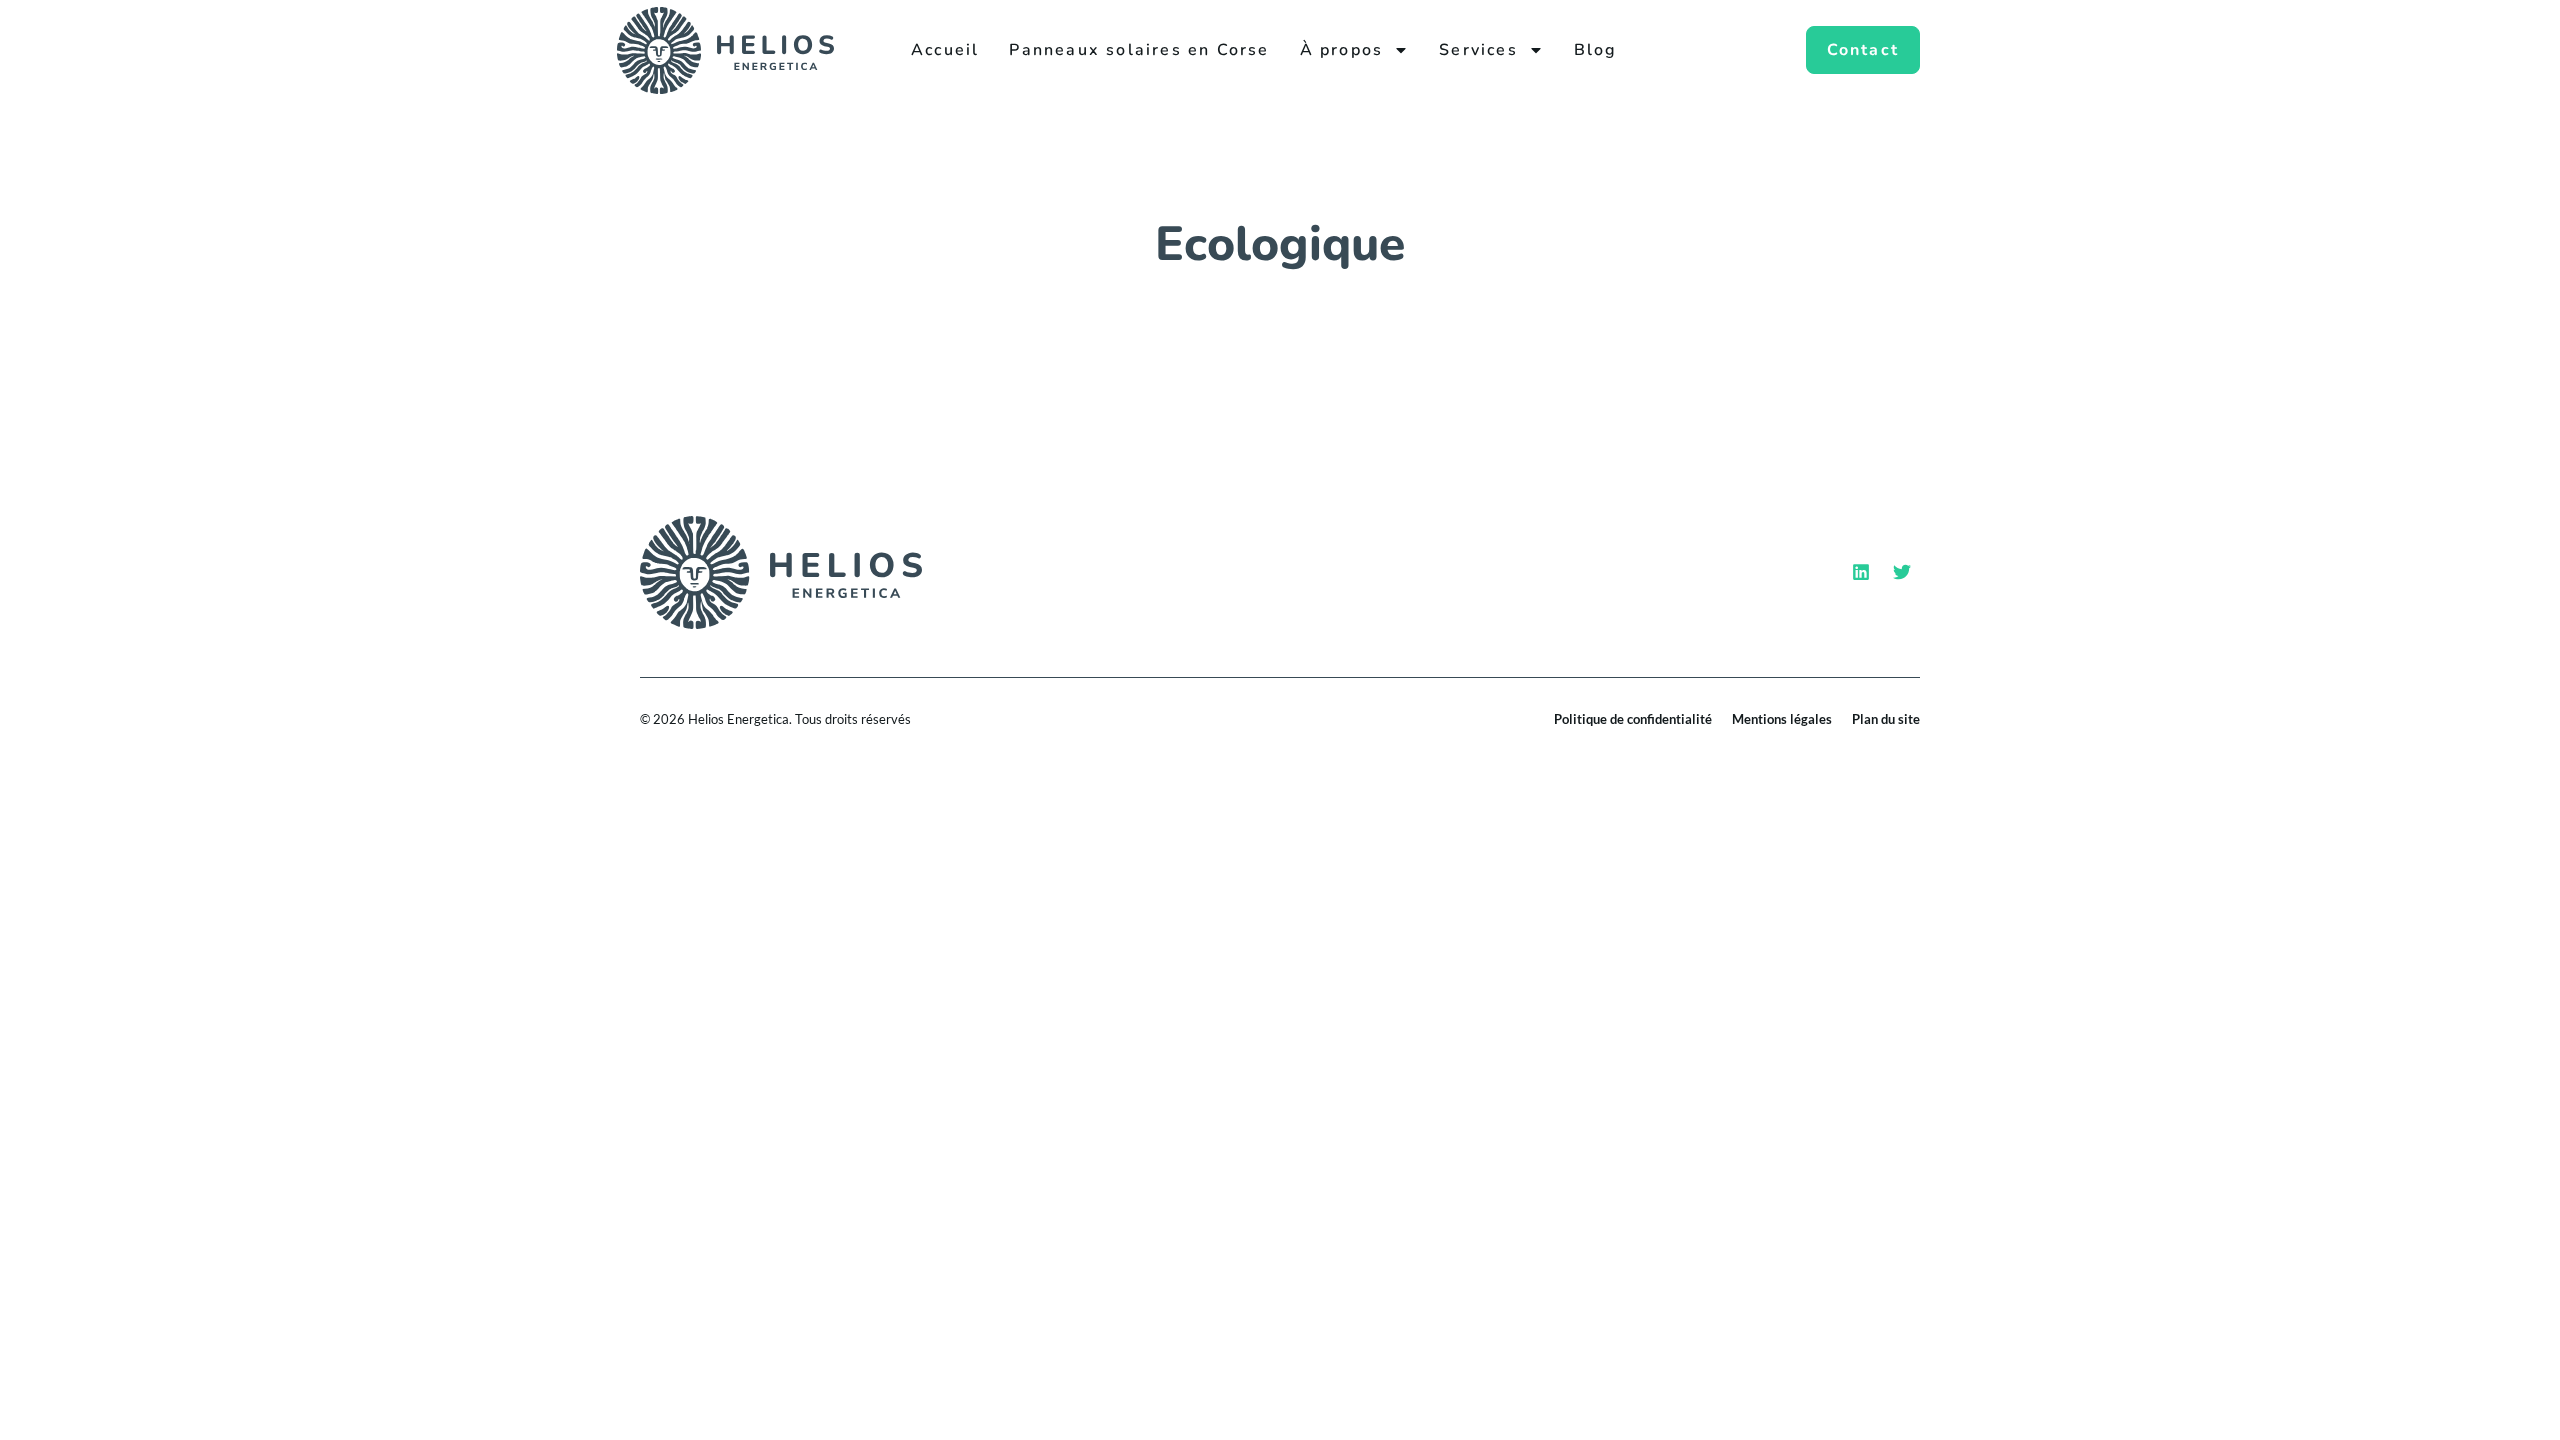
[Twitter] (1902, 572)
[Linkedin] (1861, 572)
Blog (1596, 50)
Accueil (945, 50)
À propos (1342, 50)
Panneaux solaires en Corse (1139, 50)
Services (1478, 50)
